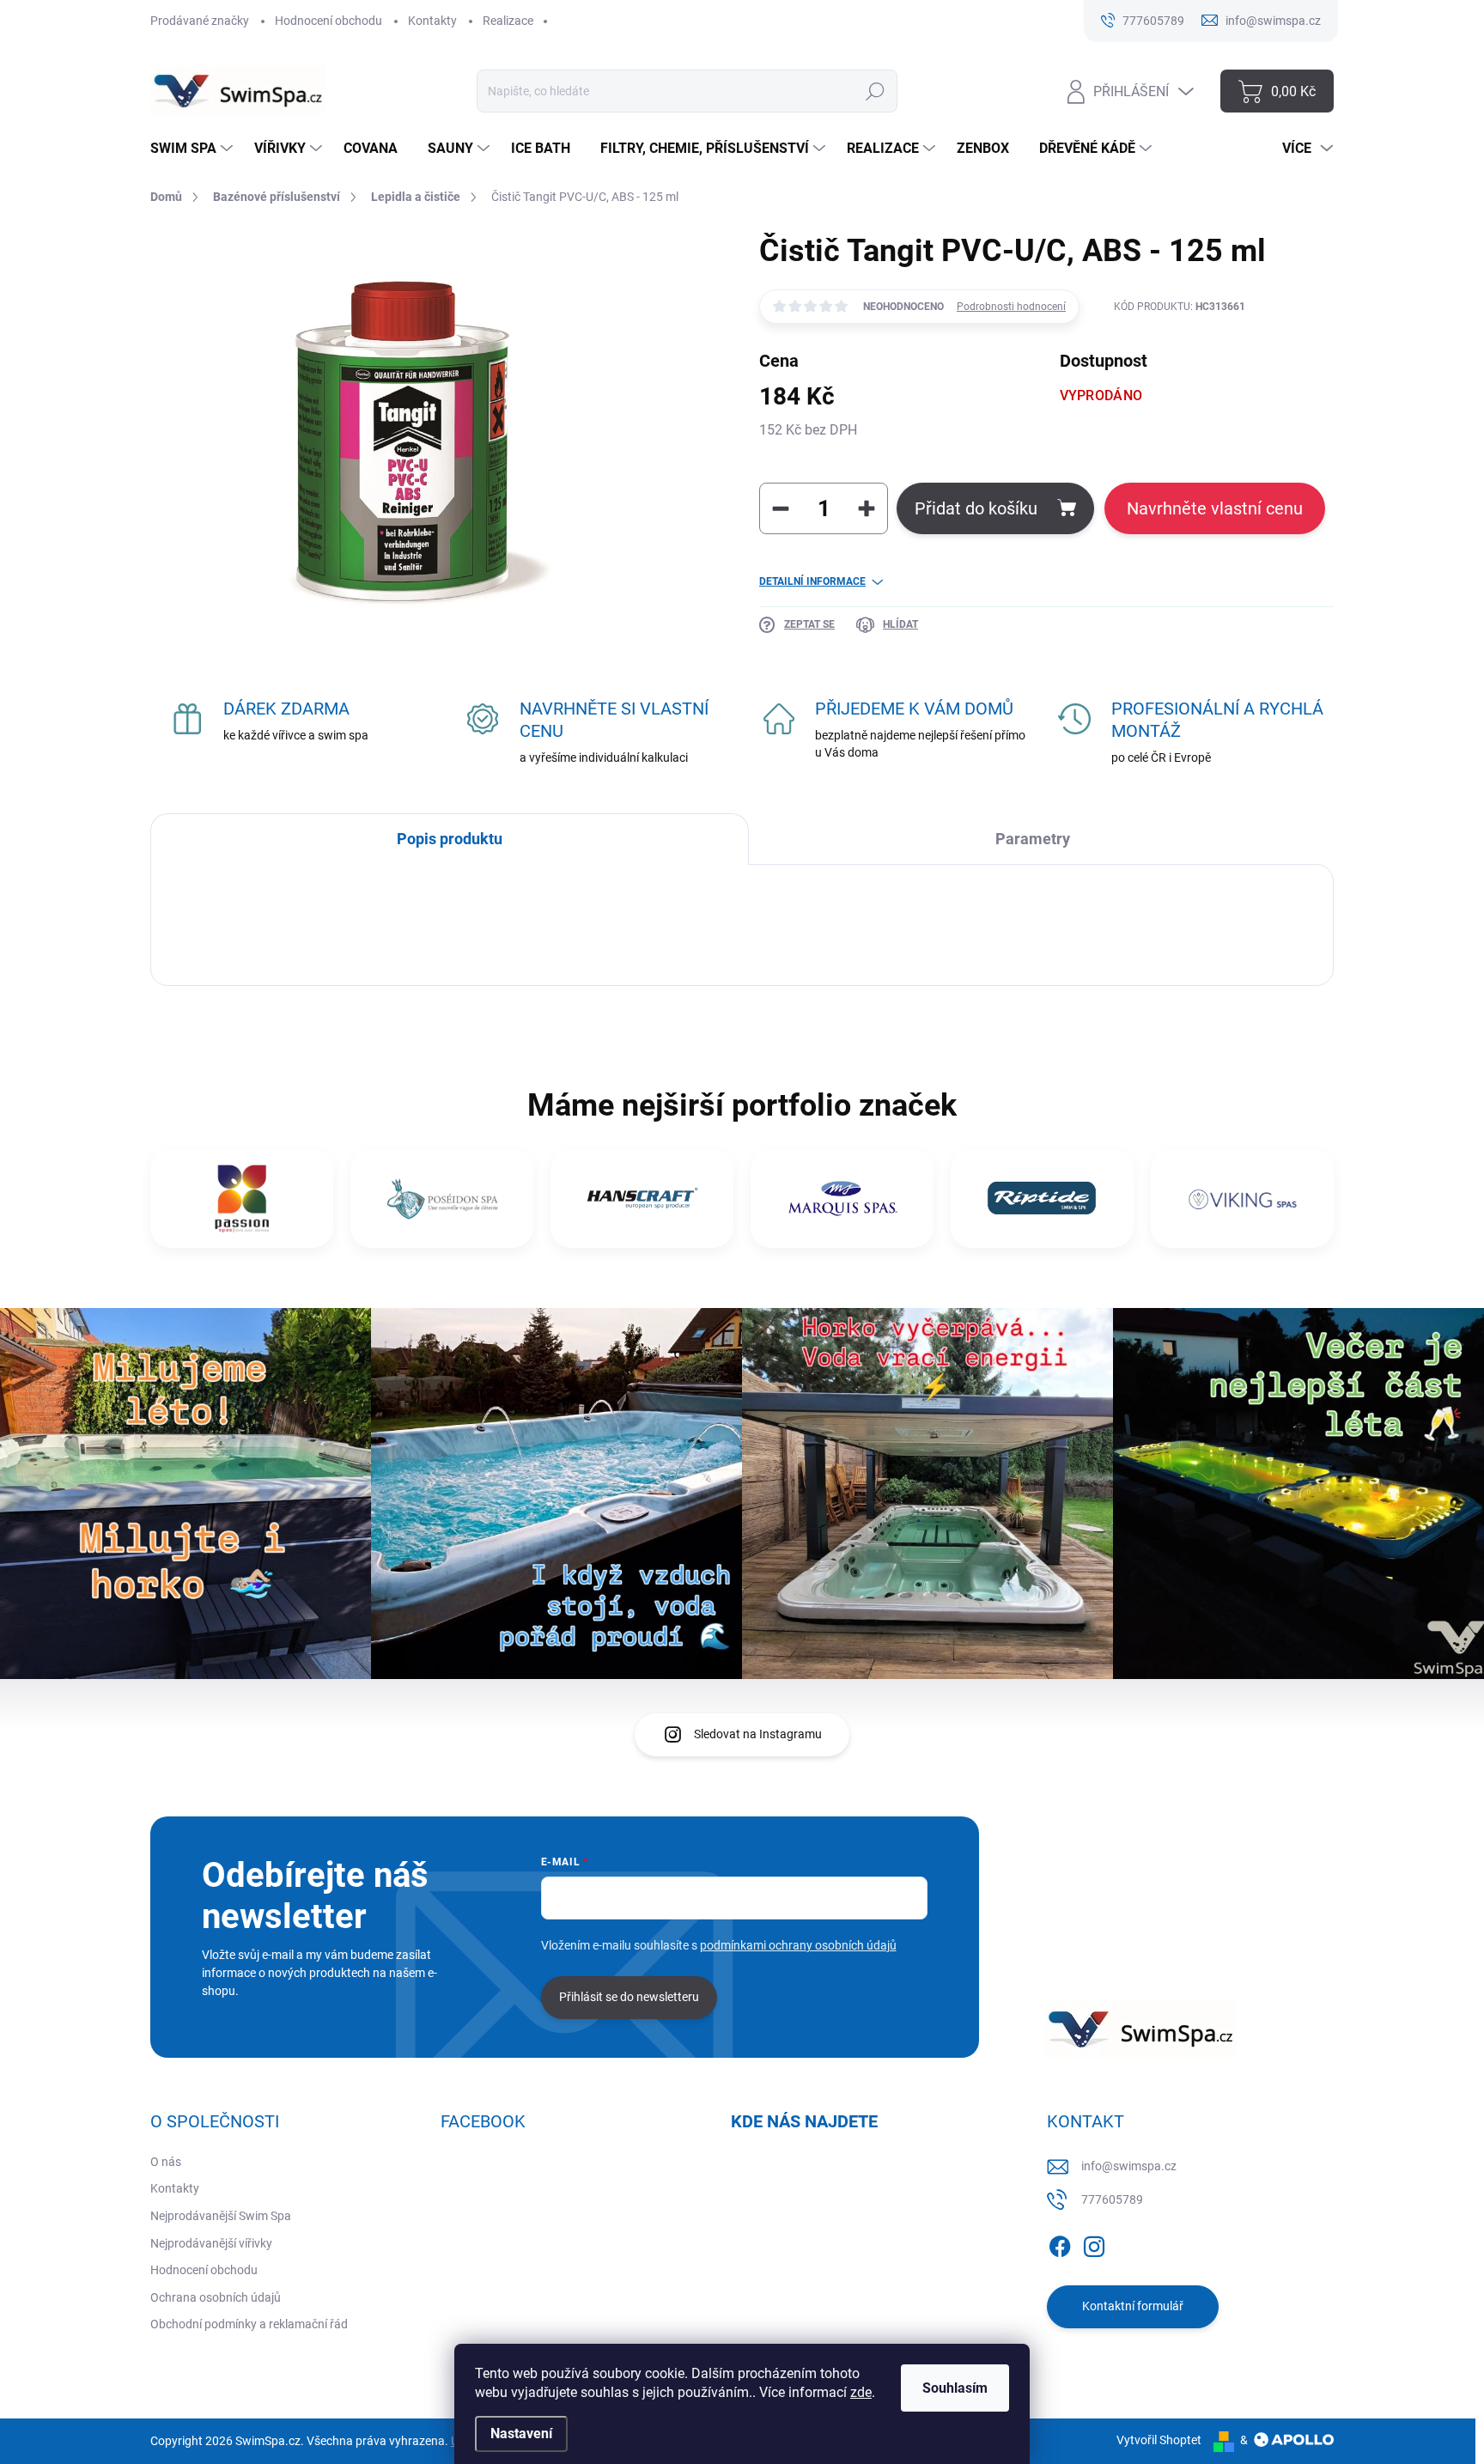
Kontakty (432, 21)
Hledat (876, 91)
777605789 (1112, 2199)
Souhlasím (955, 2388)
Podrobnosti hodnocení (1011, 307)
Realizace (508, 21)
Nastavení (521, 2434)
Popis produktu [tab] (450, 839)
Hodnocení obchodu (328, 21)
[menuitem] (194, 149)
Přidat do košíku (976, 508)
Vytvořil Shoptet (1159, 2440)
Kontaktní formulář (1133, 2306)
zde (861, 2392)
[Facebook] (1060, 2243)
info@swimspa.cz (1129, 2166)
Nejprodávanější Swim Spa (221, 2216)
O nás (166, 2162)
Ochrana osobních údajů (216, 2297)
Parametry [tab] (1033, 839)
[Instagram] (1094, 2243)
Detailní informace (812, 581)
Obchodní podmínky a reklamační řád (249, 2324)
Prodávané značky (200, 21)
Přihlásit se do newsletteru (629, 1997)
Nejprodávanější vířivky (211, 2243)
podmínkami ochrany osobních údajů (798, 1945)
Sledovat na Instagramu (758, 1734)
